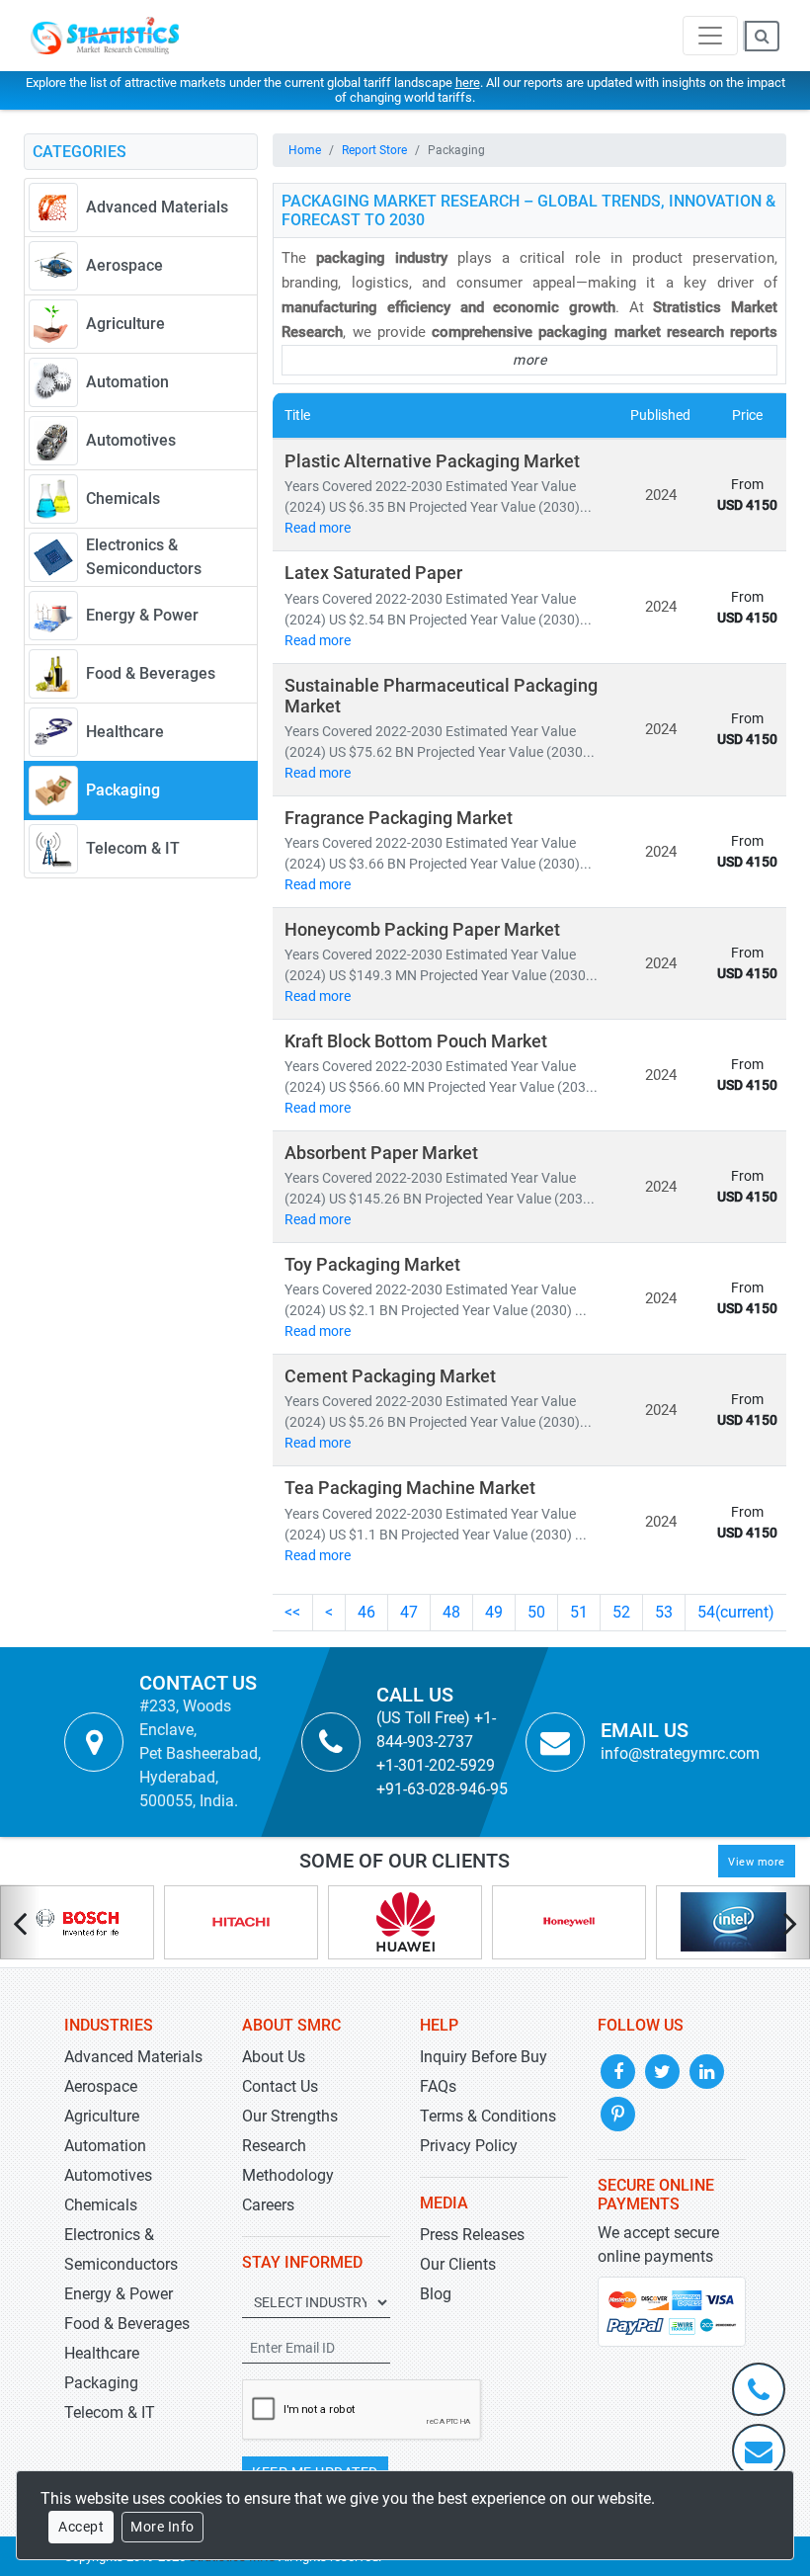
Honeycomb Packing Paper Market (422, 930)
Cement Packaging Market (390, 1376)
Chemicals (101, 2205)
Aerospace (101, 2086)
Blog (436, 2294)
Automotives (108, 2175)
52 (621, 1612)
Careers (268, 2205)
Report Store (374, 150)
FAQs (438, 2086)
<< (292, 1612)
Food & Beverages (127, 2324)
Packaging (101, 2383)
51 (579, 1612)
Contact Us (280, 2086)
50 (536, 1612)
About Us (274, 2057)
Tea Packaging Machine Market (410, 1488)
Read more (318, 528)
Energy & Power (119, 2294)
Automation (105, 2146)
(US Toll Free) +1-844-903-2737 (436, 1730)
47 (409, 1612)
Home (305, 150)
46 (366, 1612)
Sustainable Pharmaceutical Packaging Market (441, 696)
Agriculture (102, 2116)
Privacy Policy (469, 2146)
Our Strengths (290, 2116)
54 (736, 1612)
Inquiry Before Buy (484, 2057)
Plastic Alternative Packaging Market (432, 461)
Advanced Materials (133, 2057)
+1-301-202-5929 (436, 1765)
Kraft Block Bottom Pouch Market (416, 1041)
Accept (81, 2527)
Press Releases (472, 2235)
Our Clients (458, 2264)
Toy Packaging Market (372, 1265)
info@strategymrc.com (680, 1753)
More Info (162, 2527)
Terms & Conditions (488, 2116)
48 (451, 1612)
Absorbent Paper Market (381, 1153)
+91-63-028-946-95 (442, 1789)
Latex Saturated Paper (373, 573)
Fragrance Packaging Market (399, 818)
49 (494, 1612)
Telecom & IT (110, 2412)
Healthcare (102, 2353)
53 (664, 1612)
